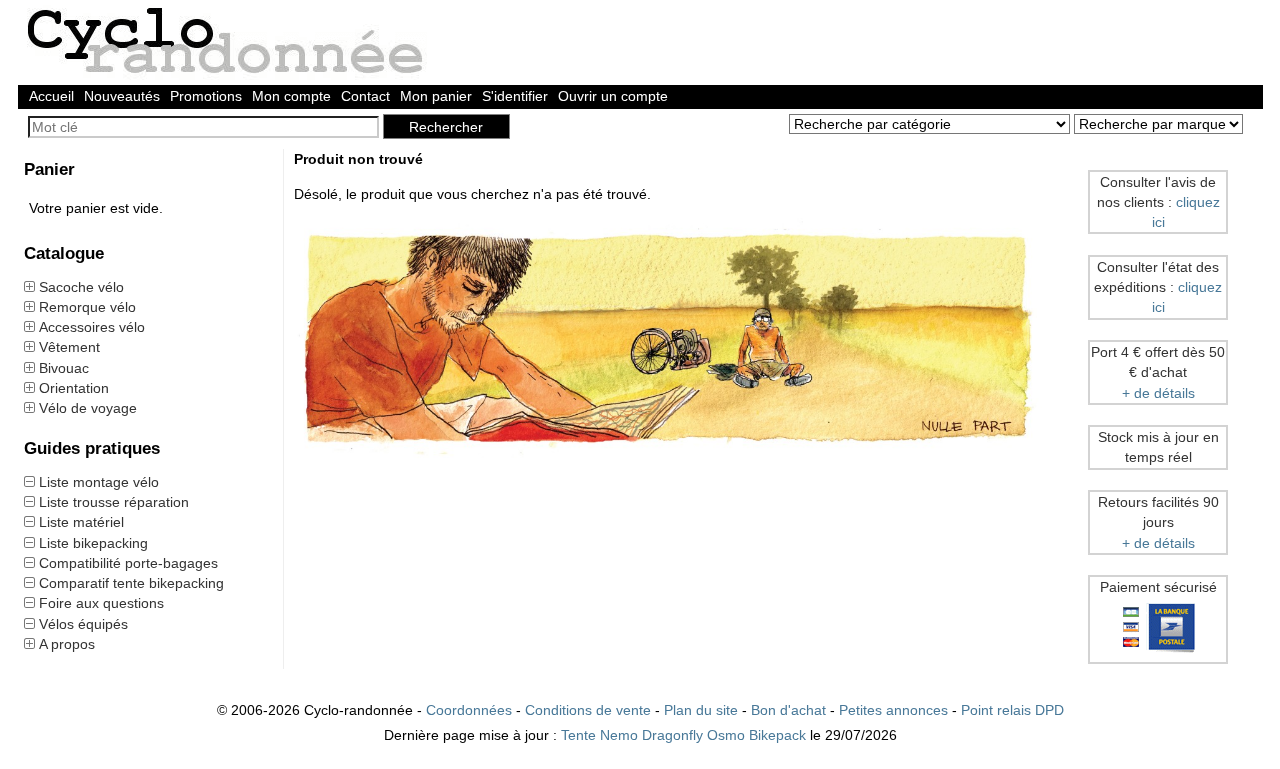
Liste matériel (81, 522)
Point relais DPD (1012, 710)
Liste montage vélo (99, 482)
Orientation (74, 388)
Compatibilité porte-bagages (128, 563)
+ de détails (1158, 393)
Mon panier (436, 96)
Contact (365, 96)
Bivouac (64, 368)
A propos (67, 644)
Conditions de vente (588, 710)
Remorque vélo (87, 307)
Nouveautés (122, 96)
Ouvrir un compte (613, 96)
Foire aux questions (101, 603)
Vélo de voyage (88, 408)
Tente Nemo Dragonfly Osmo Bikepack (683, 735)
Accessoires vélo (92, 327)
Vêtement (69, 347)
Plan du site (701, 710)
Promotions (206, 96)
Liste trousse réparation (114, 502)
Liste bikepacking (93, 543)
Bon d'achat (788, 710)
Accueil (51, 96)
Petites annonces (893, 710)
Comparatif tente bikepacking (131, 583)
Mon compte (291, 96)
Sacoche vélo (81, 287)
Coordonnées (469, 710)
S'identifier (515, 96)
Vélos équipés (83, 624)
